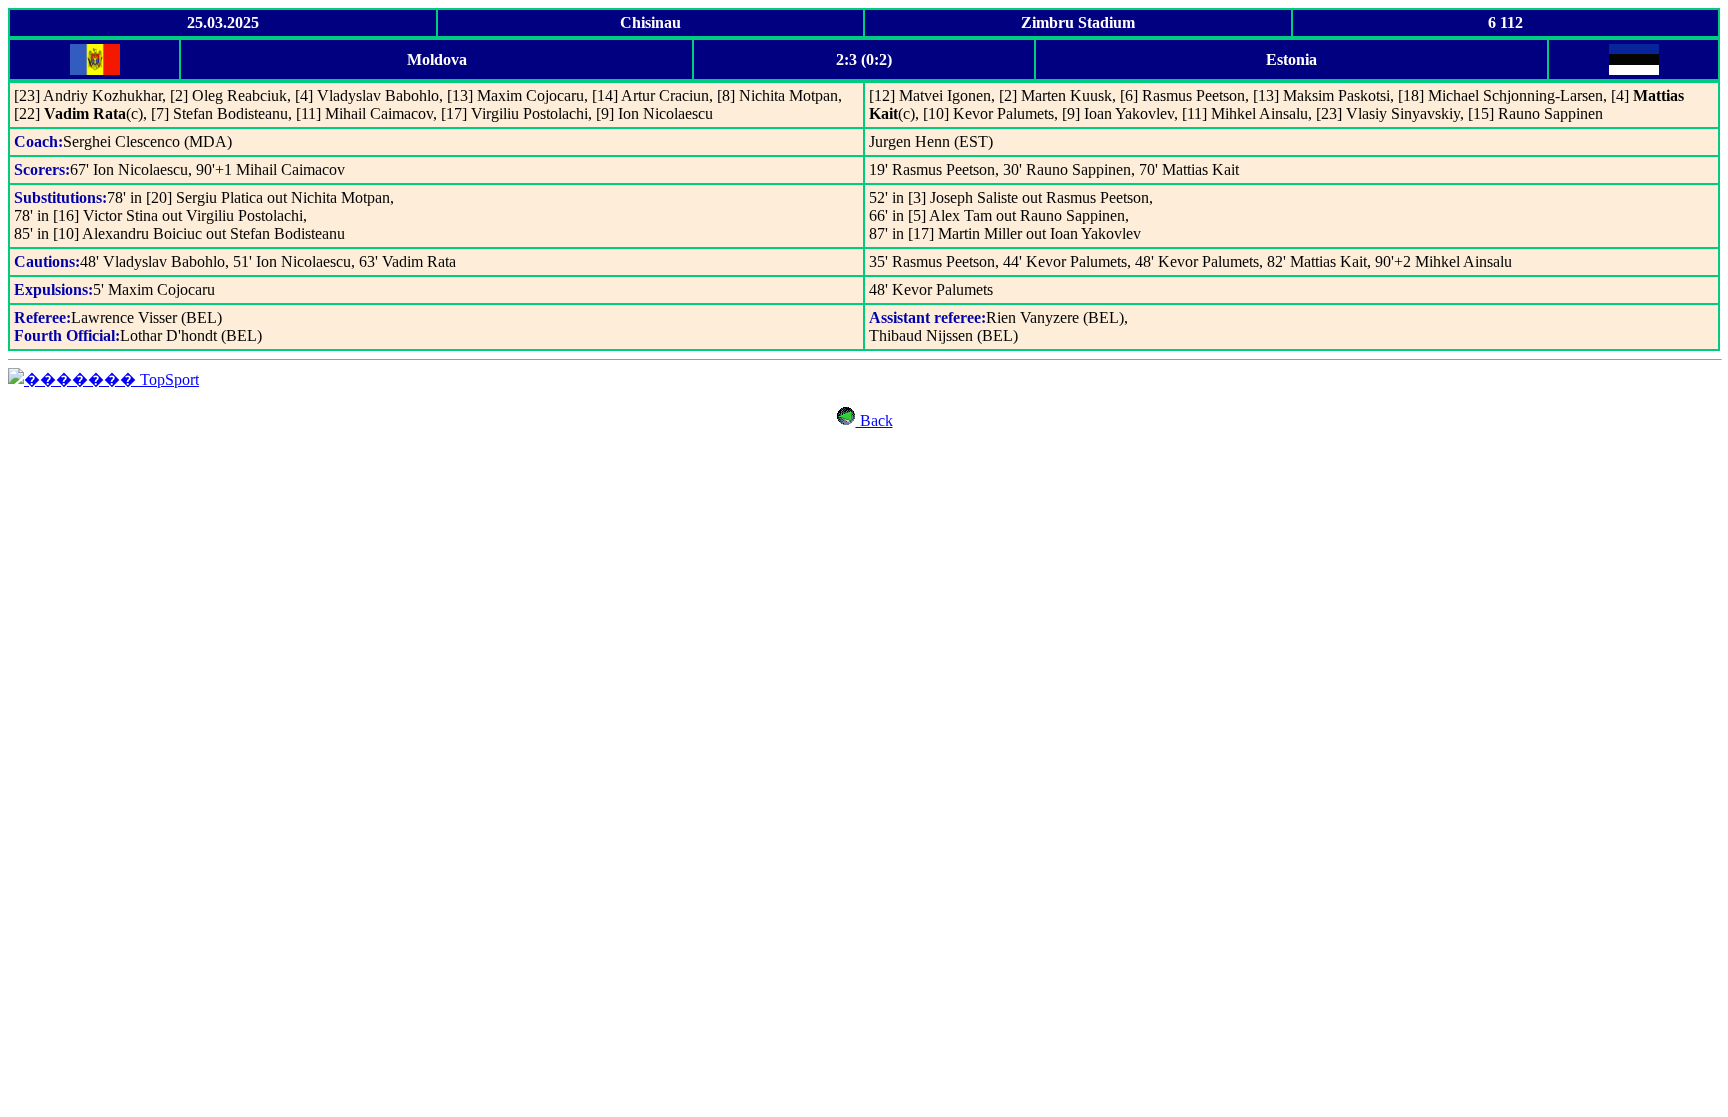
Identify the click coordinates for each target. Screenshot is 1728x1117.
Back (874, 420)
